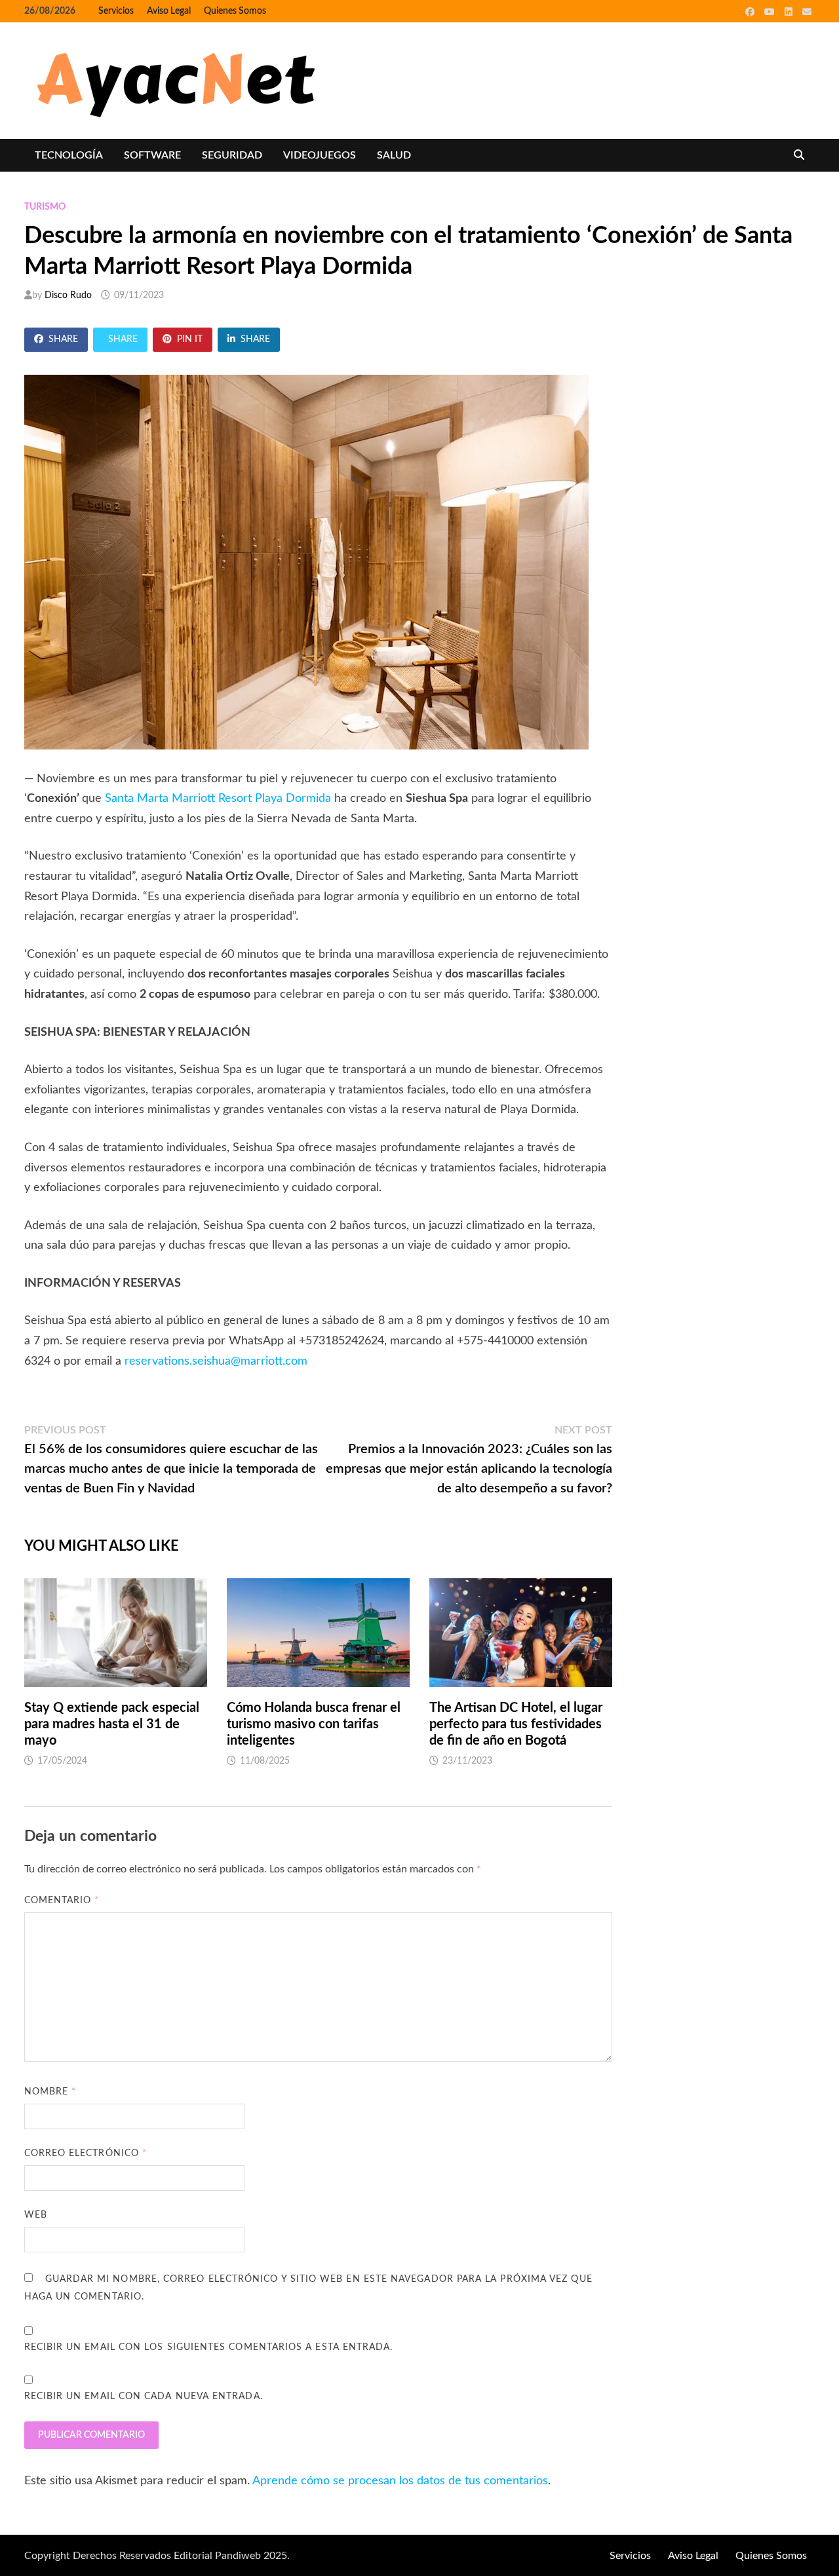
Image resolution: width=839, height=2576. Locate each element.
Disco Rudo (68, 295)
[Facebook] (751, 12)
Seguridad (232, 155)
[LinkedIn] (790, 12)
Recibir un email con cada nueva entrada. (144, 2396)
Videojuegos (320, 155)
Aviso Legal (169, 11)
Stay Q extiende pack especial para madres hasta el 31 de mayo (112, 1724)
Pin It (190, 339)
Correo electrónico (86, 2153)
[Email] (807, 12)
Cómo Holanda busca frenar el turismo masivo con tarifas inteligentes (314, 1724)
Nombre (50, 2092)
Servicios (116, 11)
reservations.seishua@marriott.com (216, 1361)
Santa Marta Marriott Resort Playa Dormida (218, 799)
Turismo (45, 207)
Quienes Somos (235, 11)
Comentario (62, 1901)
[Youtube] (771, 12)
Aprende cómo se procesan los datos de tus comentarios (400, 2481)
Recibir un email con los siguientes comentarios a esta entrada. (209, 2347)
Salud (394, 155)
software (152, 155)
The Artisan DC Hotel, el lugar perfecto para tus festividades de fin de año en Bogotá (516, 1724)
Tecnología (69, 155)
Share (63, 339)
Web (36, 2215)
